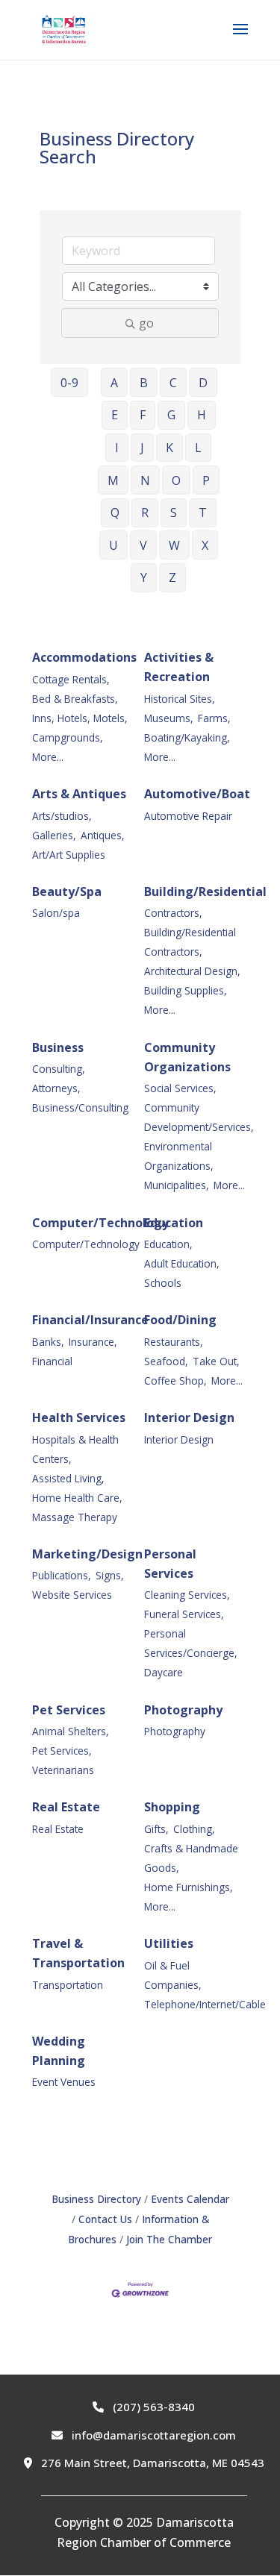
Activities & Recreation (179, 667)
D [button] (203, 383)
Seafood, (166, 1361)
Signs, (110, 1575)
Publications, (62, 1575)
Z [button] (172, 577)
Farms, (214, 718)
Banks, (48, 1342)
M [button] (113, 480)
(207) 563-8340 (152, 2407)
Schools (163, 1283)
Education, (168, 1244)
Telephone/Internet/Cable (205, 2004)
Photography (183, 1710)
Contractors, (173, 913)
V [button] (143, 545)
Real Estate (66, 1807)
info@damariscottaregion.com (152, 2435)
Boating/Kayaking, (187, 737)
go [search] (146, 323)
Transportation (68, 1985)
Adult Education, (182, 1263)
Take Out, (216, 1361)
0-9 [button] (69, 383)
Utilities (169, 1943)
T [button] (203, 513)
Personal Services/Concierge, (191, 1643)
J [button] (142, 448)
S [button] (174, 513)
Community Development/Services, (199, 1117)
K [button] (169, 448)
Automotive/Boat (197, 794)
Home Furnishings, (189, 1887)
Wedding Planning (59, 2051)
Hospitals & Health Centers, (75, 1449)
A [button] (114, 383)
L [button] (198, 448)
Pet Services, (62, 1751)
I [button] (117, 448)
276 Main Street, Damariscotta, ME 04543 (151, 2463)
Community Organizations (187, 1057)
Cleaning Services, (187, 1595)
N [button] (145, 480)
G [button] (171, 415)
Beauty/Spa (67, 891)
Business (58, 1047)
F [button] (143, 415)
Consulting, (59, 1069)
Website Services (72, 1595)
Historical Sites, (180, 699)
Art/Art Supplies (69, 855)
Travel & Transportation (78, 1953)
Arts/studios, (62, 816)
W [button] (174, 545)
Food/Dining (180, 1320)
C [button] (173, 383)
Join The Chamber (169, 2239)
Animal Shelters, (71, 1731)
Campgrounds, (68, 737)
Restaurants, (174, 1342)
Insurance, (93, 1342)
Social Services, (180, 1088)
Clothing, (194, 1829)
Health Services (79, 1417)
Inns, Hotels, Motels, (80, 718)
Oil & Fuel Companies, (173, 1975)
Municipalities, (177, 1185)
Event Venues (64, 2082)
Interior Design (189, 1417)
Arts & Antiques (79, 794)
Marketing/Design (87, 1554)
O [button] (176, 480)
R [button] (145, 513)
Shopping (172, 1807)
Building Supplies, (186, 990)
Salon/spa (56, 913)
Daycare (164, 1672)
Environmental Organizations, (179, 1156)
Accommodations (84, 657)
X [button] (205, 545)
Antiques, (103, 835)
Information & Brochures (139, 2229)
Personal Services (170, 1564)
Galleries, (54, 835)
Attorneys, (56, 1088)
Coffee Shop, (175, 1381)
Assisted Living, (68, 1478)
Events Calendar (190, 2199)
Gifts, (156, 1829)
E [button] (115, 415)
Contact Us (105, 2219)
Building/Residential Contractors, (190, 942)
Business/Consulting (80, 1107)
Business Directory (96, 2199)
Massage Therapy (75, 1517)
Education (174, 1223)
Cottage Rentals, (71, 679)
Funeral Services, (184, 1614)
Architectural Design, (192, 971)
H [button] (202, 415)
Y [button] (144, 577)
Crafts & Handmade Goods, (191, 1858)
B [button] (144, 383)
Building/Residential (205, 891)
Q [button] (115, 513)
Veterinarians (63, 1770)
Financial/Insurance (90, 1320)
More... (48, 757)
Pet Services (69, 1710)
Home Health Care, (77, 1498)
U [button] (113, 545)
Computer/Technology (100, 1223)
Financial (52, 1361)
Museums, (169, 718)
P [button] (206, 480)
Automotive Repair (188, 816)
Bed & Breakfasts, (75, 699)
